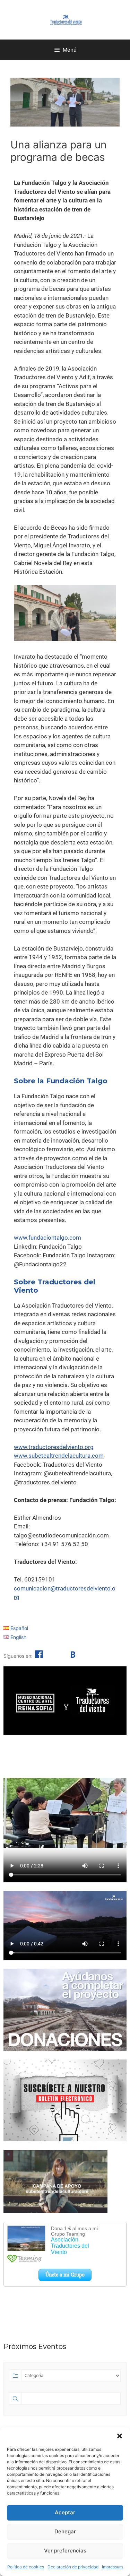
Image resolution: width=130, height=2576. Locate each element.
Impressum (112, 2567)
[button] (120, 2436)
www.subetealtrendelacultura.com (59, 1456)
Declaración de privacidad (73, 2567)
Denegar (65, 2531)
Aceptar (65, 2512)
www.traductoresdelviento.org (54, 1447)
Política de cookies (26, 2567)
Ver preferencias (65, 2551)
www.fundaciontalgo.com (47, 1238)
